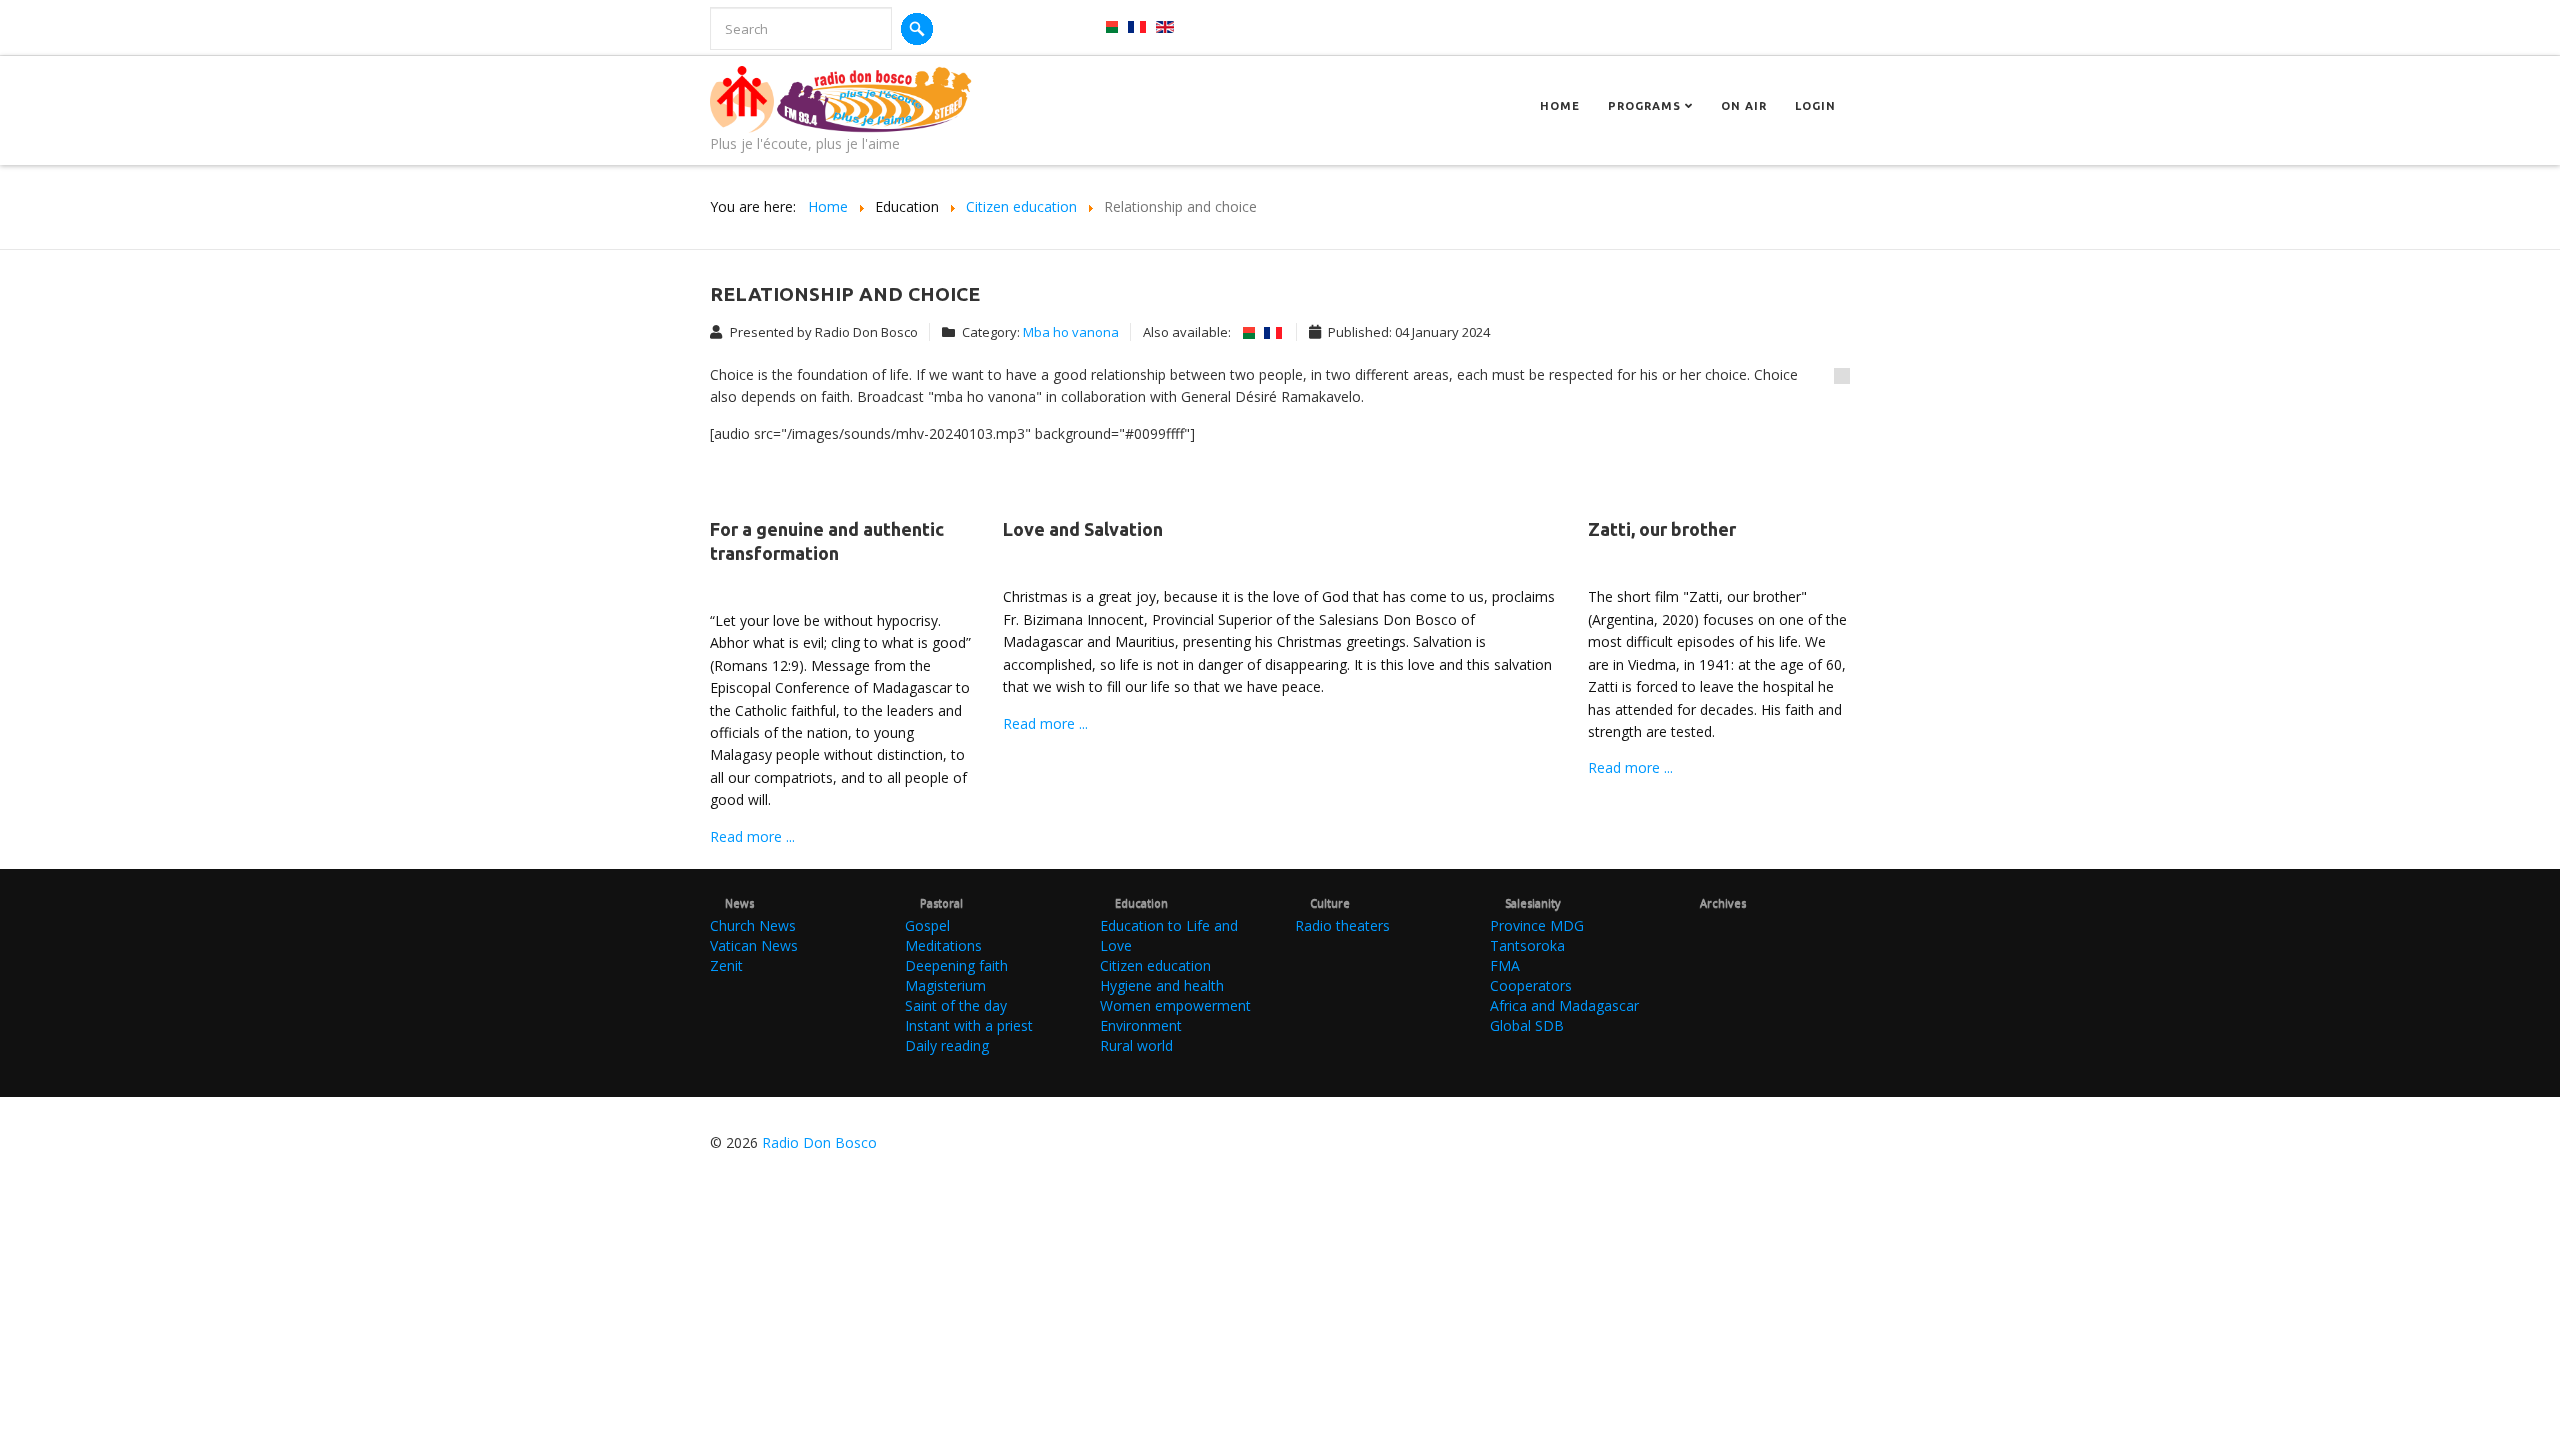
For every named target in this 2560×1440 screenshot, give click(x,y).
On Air (1744, 106)
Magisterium (945, 985)
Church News (753, 925)
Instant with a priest (969, 1025)
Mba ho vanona (1071, 332)
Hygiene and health (1162, 985)
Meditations (943, 945)
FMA (1505, 965)
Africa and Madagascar (1564, 1005)
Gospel (927, 925)
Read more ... (752, 836)
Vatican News (754, 945)
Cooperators (1531, 985)
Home (1560, 106)
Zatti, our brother (1662, 529)
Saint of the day (956, 1005)
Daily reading (947, 1045)
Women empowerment (1175, 1005)
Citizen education (1155, 965)
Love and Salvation (1083, 529)
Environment (1141, 1025)
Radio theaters (1342, 925)
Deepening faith (956, 965)
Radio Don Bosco (819, 1142)
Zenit (726, 965)
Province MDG (1537, 925)
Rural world (1136, 1045)
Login (1815, 106)
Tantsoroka (1527, 945)
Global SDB (1527, 1025)
